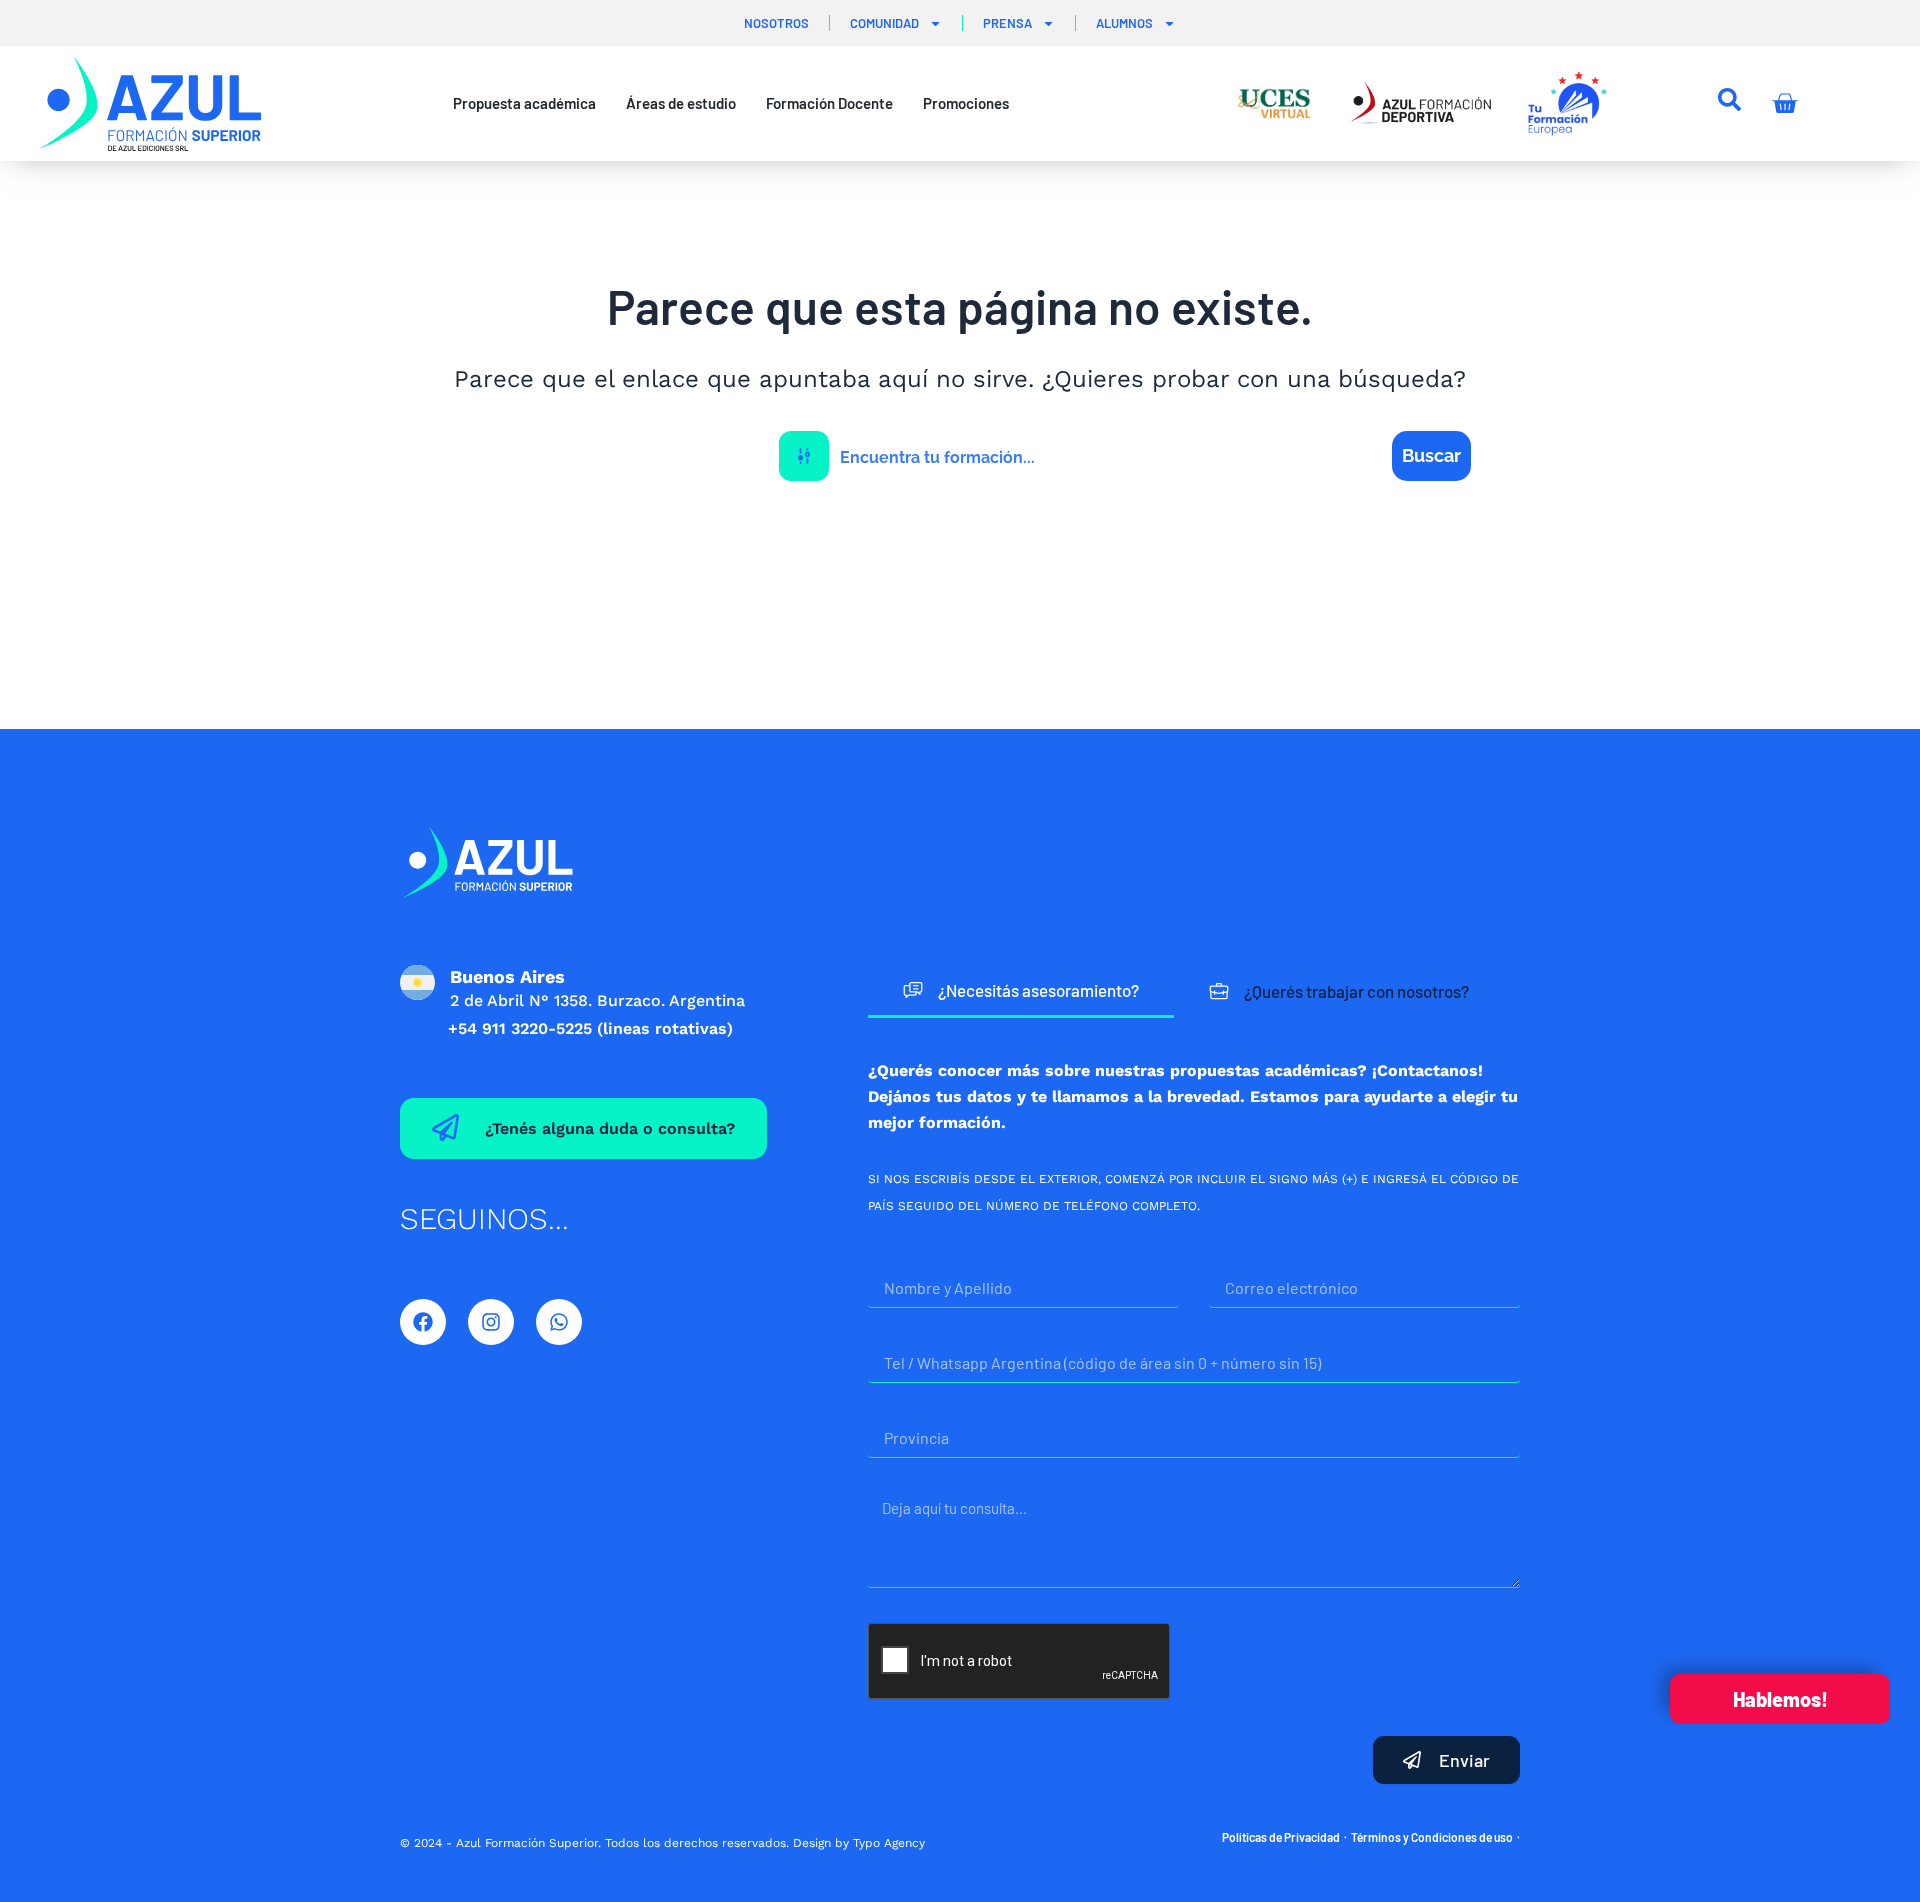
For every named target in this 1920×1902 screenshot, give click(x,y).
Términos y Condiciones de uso (1432, 1837)
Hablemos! (1780, 1699)
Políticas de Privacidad (1281, 1837)
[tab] (1021, 991)
